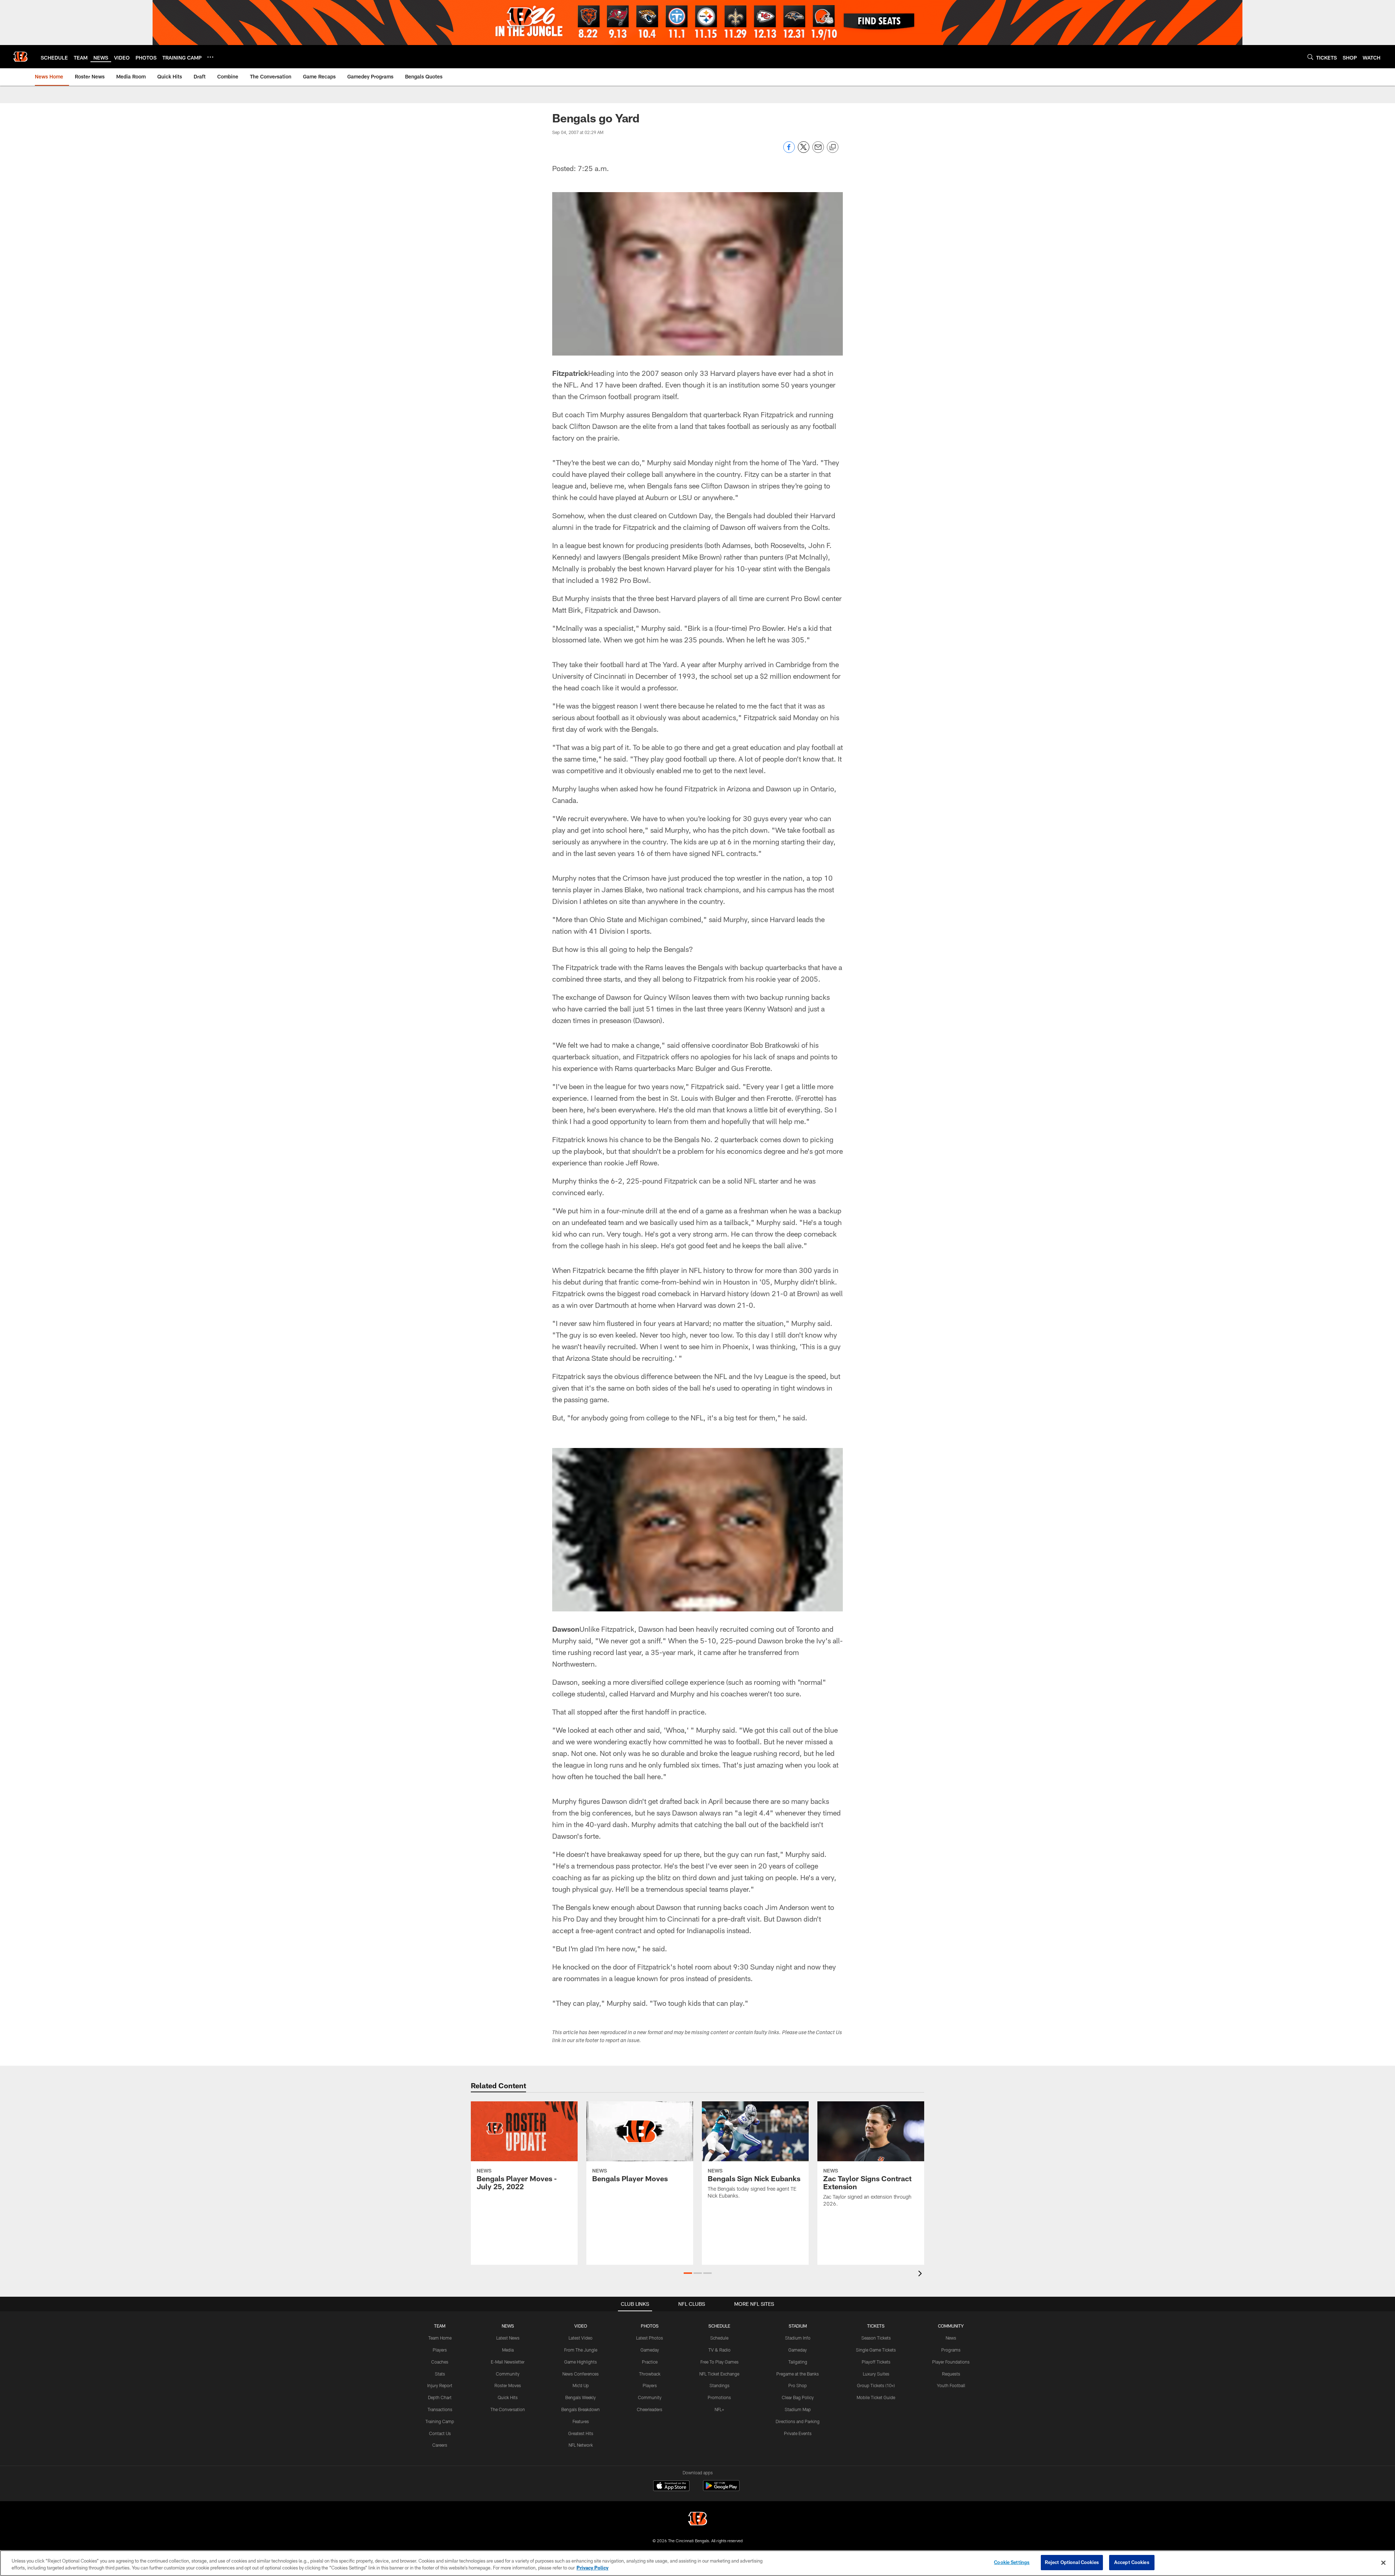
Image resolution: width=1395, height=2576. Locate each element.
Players (440, 2350)
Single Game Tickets (876, 2350)
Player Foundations (951, 2362)
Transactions (440, 2409)
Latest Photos (650, 2338)
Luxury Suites (876, 2374)
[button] (688, 2273)
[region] (697, 2563)
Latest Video (581, 2338)
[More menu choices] (210, 57)
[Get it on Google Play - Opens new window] (721, 2489)
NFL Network (581, 2445)
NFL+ (719, 2409)
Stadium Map (798, 2409)
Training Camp (440, 2421)
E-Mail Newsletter (508, 2362)
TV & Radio (719, 2350)
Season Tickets (876, 2338)
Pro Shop (798, 2385)
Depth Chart (440, 2397)
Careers (440, 2445)
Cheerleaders (650, 2409)
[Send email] (818, 151)
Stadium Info (798, 2338)
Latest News (508, 2338)
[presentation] (921, 2274)
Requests (951, 2374)
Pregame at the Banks (798, 2374)
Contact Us (440, 2433)
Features (581, 2421)
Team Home (440, 2338)
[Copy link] (833, 147)
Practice (650, 2362)
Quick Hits (508, 2397)
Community (508, 2374)
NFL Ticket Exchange (719, 2374)
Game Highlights (581, 2362)
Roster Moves (508, 2385)
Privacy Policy (593, 2568)
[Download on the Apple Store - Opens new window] (671, 2487)
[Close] (1383, 2563)
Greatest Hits (581, 2433)
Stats (440, 2374)
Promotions (719, 2397)
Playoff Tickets (876, 2362)
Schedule (719, 2338)
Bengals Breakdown (581, 2409)
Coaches (440, 2362)
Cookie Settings (1012, 2562)
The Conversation (508, 2409)
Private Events (798, 2433)
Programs (951, 2350)
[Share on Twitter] (804, 151)
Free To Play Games (719, 2362)
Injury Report (440, 2385)
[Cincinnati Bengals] (697, 2520)
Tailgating (798, 2362)
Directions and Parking (798, 2421)
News (951, 2338)
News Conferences (581, 2374)
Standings (719, 2385)
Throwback (650, 2374)
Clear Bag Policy (798, 2397)
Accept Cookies (1132, 2562)
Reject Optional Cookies (1072, 2562)
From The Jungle (581, 2350)
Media (508, 2350)
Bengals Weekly (581, 2397)
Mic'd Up (581, 2385)
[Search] (1310, 57)
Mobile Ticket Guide (876, 2397)
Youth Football (951, 2385)
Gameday (650, 2350)
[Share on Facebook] (789, 151)
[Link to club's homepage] (20, 57)
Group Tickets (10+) (876, 2385)
